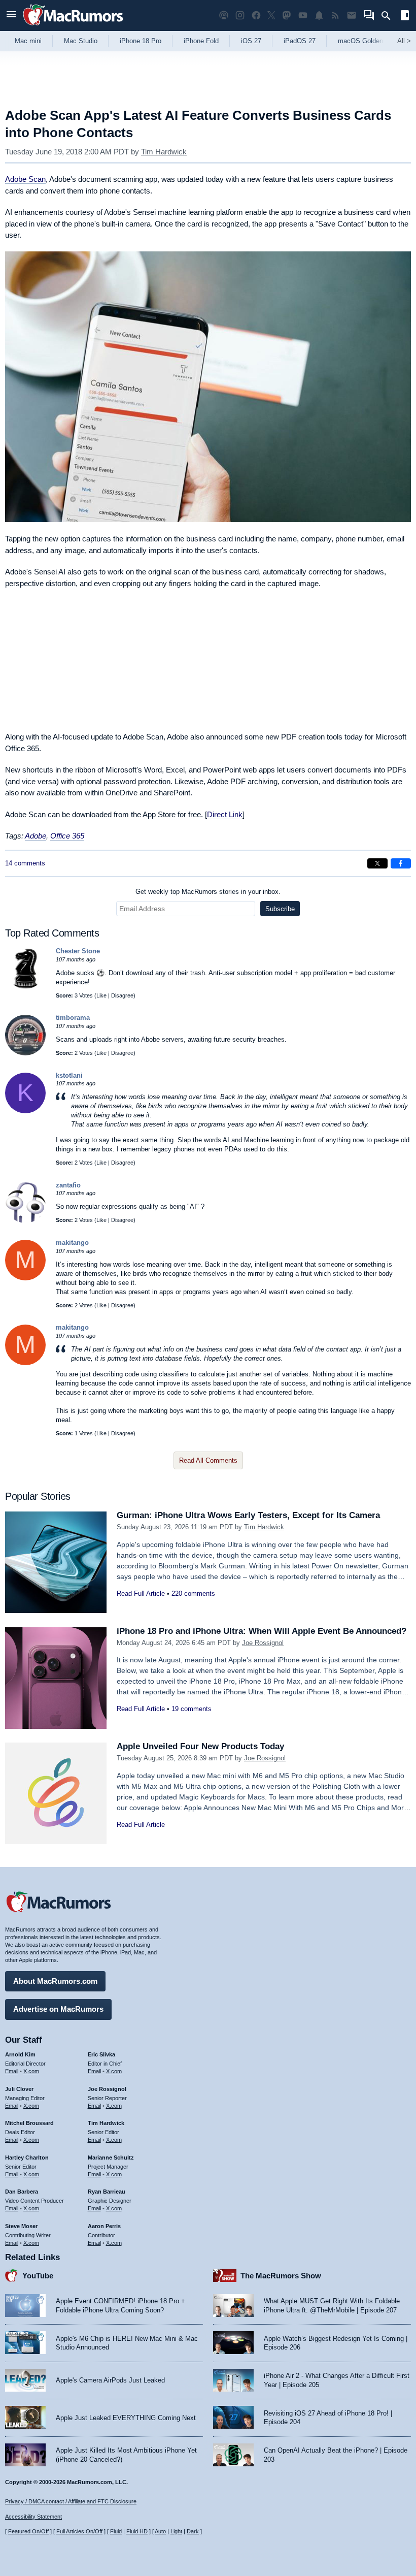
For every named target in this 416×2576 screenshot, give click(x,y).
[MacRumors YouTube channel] (303, 15)
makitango (72, 1243)
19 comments (192, 1709)
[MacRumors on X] (271, 15)
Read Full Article (141, 1593)
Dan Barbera (22, 2192)
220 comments (193, 1593)
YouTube (38, 2276)
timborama (73, 1018)
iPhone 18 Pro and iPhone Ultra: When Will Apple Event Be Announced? (262, 1631)
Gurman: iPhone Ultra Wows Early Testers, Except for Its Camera (248, 1515)
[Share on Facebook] (401, 863)
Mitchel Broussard (29, 2123)
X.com (31, 2071)
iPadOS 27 (300, 41)
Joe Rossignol (263, 1643)
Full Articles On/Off (79, 2531)
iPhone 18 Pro (141, 41)
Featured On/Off (28, 2531)
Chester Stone (78, 951)
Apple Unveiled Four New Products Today (200, 1746)
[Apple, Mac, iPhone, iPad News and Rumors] (73, 27)
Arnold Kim (20, 2054)
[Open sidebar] (405, 17)
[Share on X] (377, 863)
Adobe (36, 836)
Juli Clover (19, 2089)
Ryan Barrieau (107, 2192)
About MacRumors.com (55, 1981)
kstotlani (69, 1075)
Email (12, 2071)
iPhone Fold (201, 41)
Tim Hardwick (164, 152)
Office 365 (67, 836)
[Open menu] (11, 15)
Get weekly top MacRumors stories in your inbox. (208, 892)
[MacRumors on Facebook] (256, 15)
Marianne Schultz (111, 2158)
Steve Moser (21, 2226)
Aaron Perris (104, 2226)
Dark (193, 2531)
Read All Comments (208, 1460)
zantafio (68, 1185)
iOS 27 (251, 41)
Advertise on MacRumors (58, 2009)
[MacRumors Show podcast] (224, 15)
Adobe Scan (25, 179)
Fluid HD (137, 2531)
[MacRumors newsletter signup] (352, 15)
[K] (25, 1111)
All (404, 41)
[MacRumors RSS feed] (335, 15)
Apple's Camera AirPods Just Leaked (110, 2380)
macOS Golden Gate (369, 41)
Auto (160, 2531)
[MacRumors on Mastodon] (287, 15)
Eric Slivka (101, 2054)
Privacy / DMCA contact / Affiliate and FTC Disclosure (71, 2501)
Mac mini (28, 41)
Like (101, 995)
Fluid (116, 2531)
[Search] (389, 16)
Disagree (122, 995)
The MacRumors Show (281, 2276)
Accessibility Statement (33, 2517)
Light (176, 2531)
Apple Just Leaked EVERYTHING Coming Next (126, 2418)
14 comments (25, 863)
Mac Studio (81, 41)
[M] (25, 1278)
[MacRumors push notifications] (319, 15)
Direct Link (225, 814)
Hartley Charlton (27, 2158)
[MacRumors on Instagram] (240, 15)
